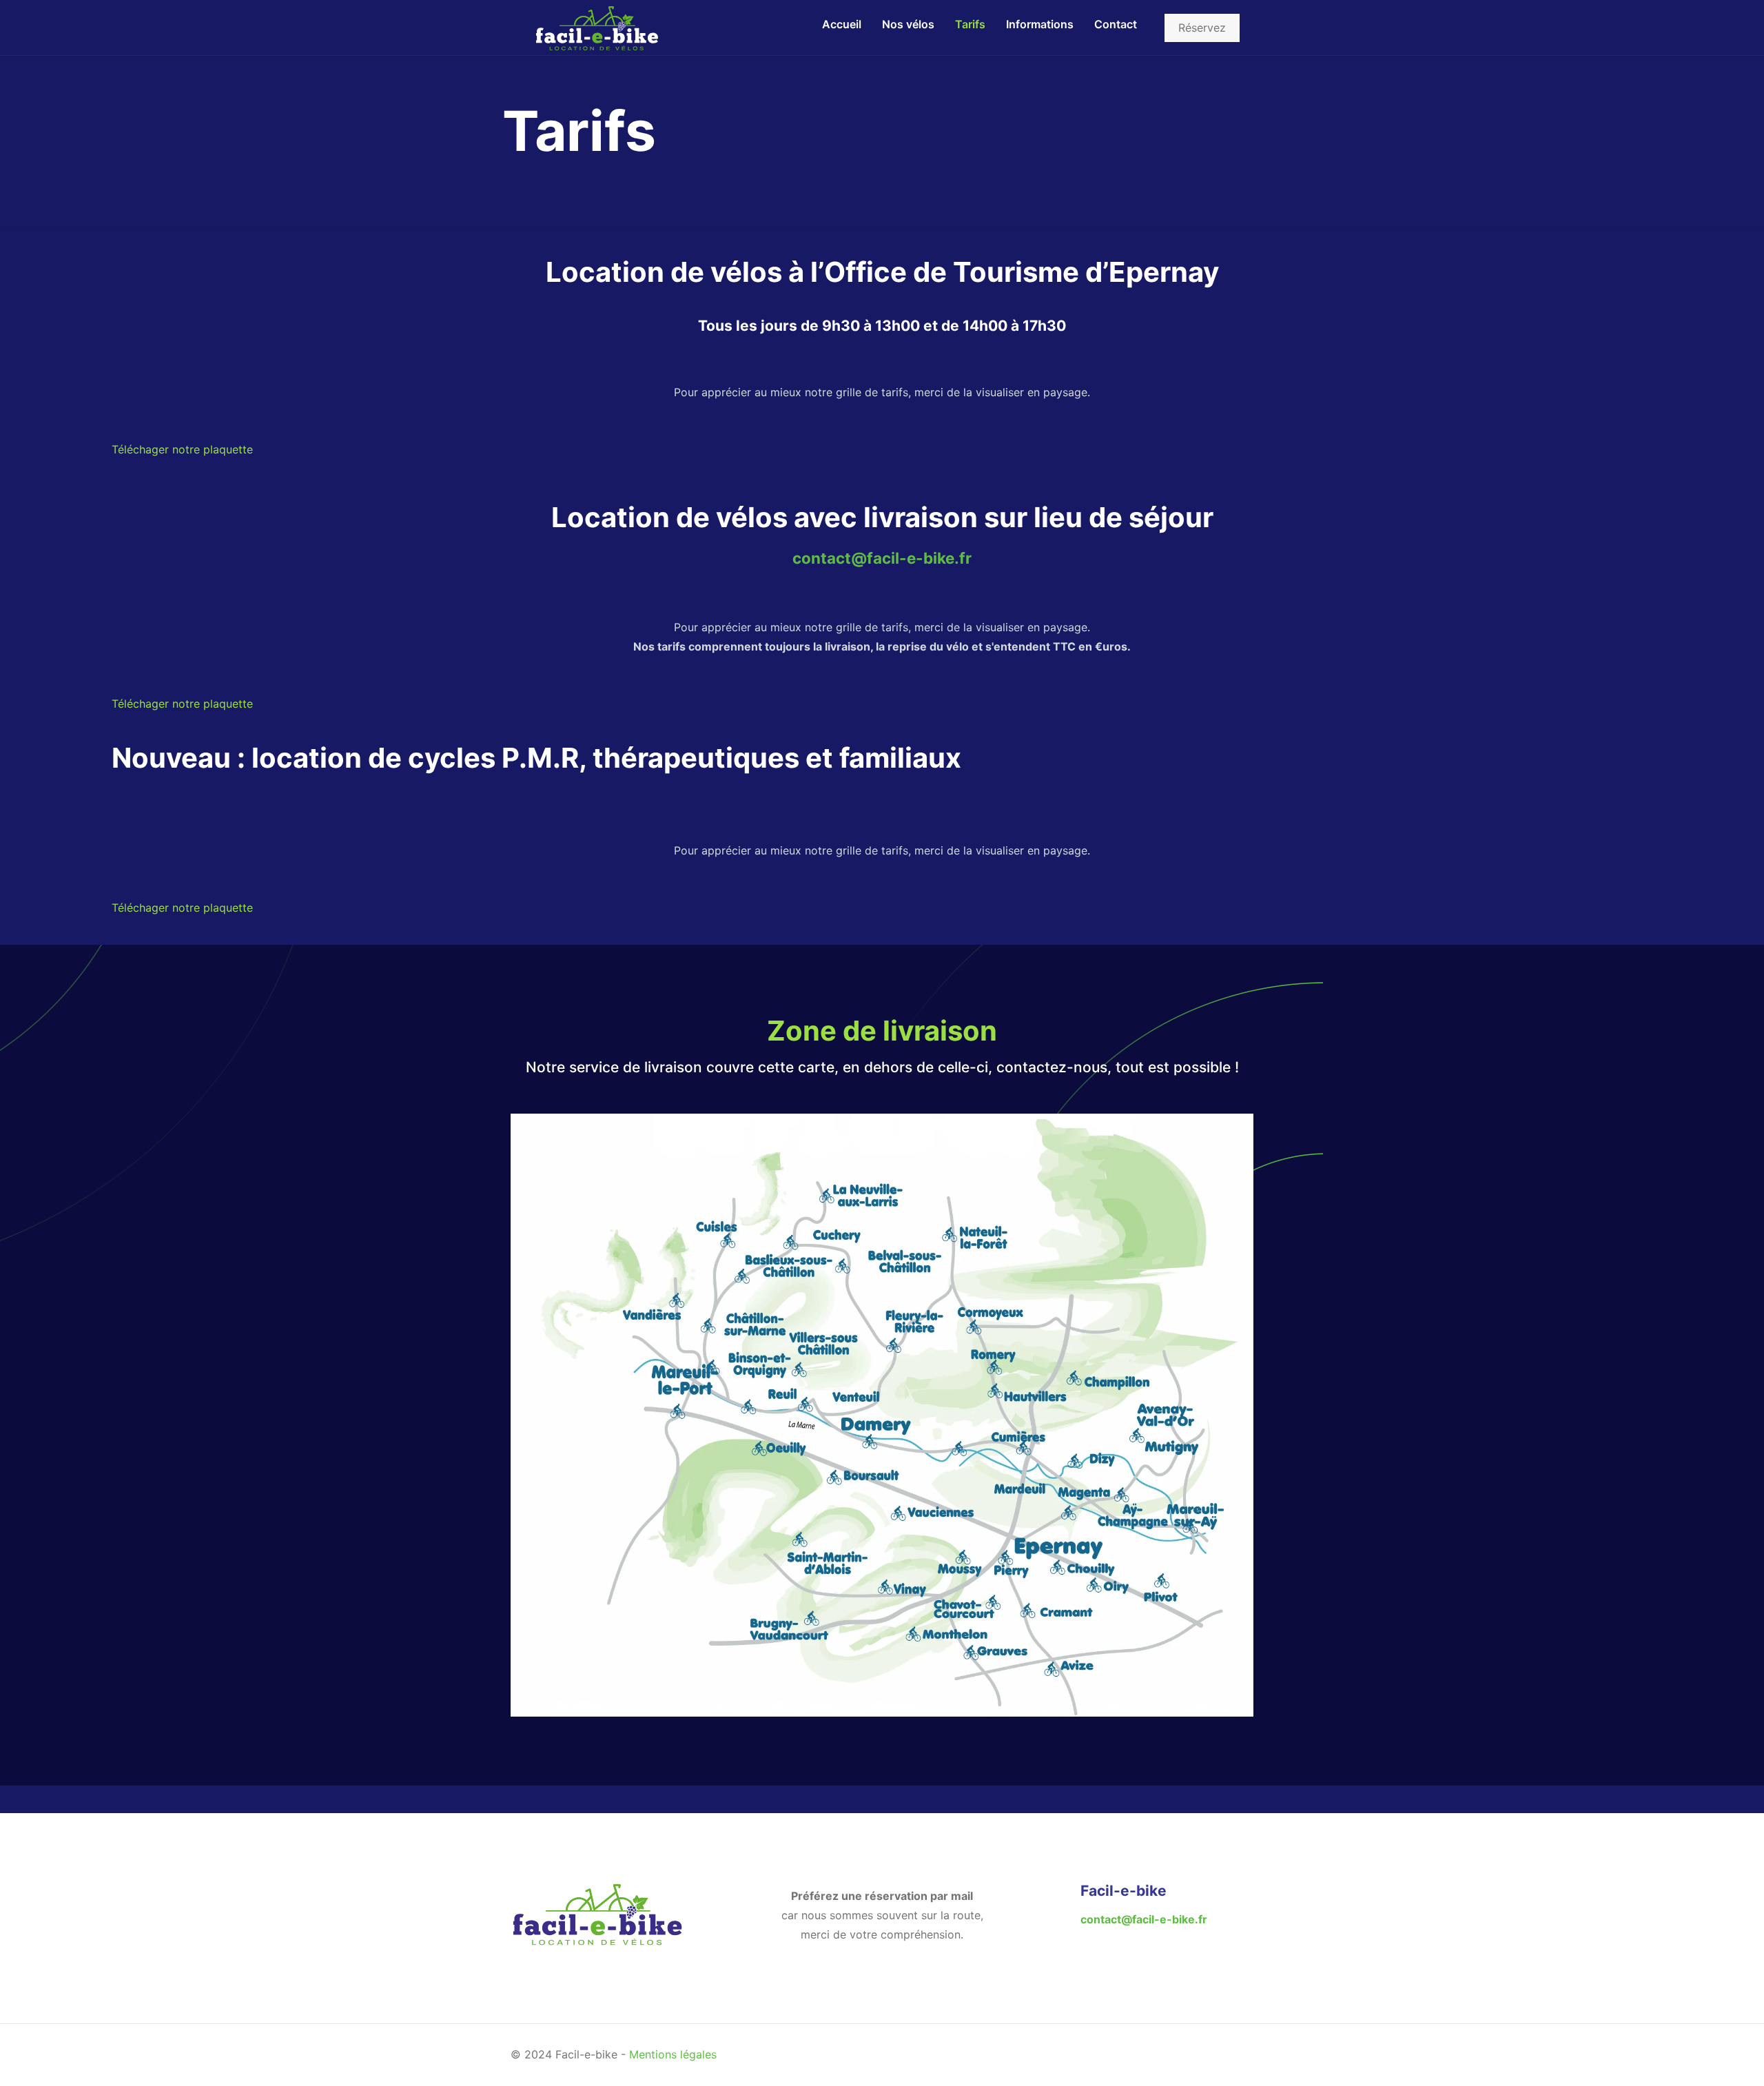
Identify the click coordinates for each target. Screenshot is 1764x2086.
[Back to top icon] (1239, 2053)
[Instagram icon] (1202, 2053)
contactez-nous (1052, 1067)
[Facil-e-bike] (597, 28)
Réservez (1202, 28)
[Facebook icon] (1182, 2053)
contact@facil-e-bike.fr (882, 558)
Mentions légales (673, 2054)
